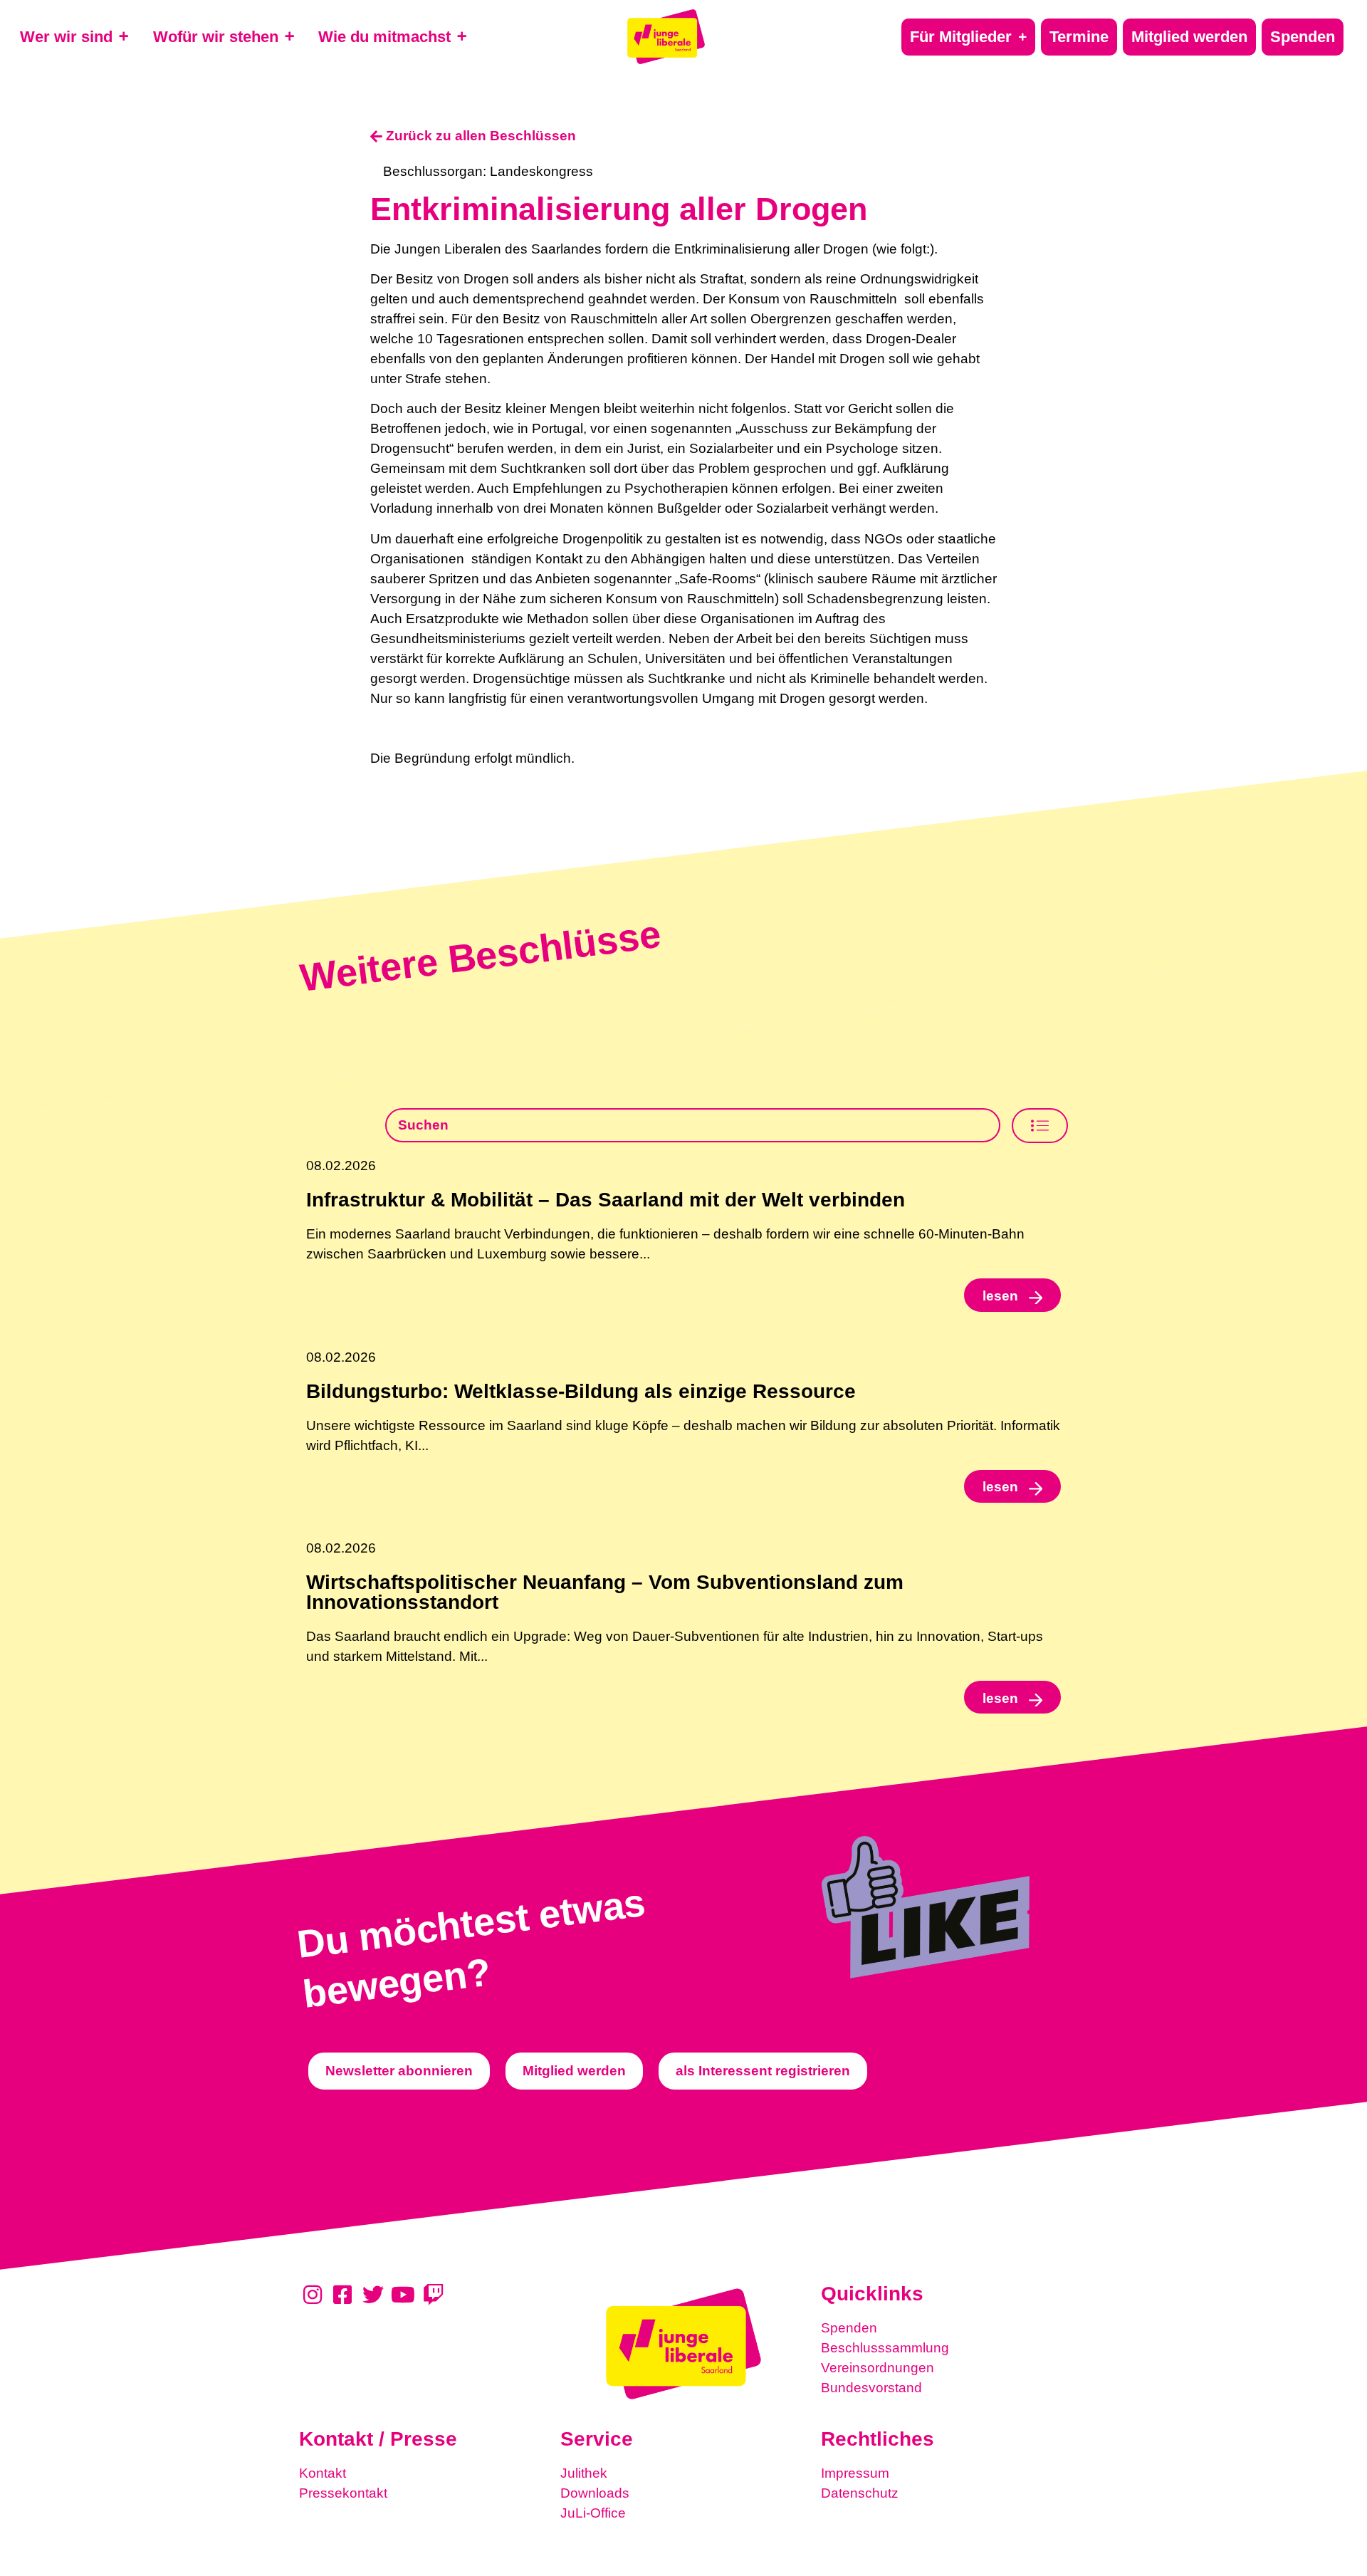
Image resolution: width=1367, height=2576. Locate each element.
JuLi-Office (593, 2513)
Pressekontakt (343, 2493)
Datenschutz (860, 2493)
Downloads (595, 2493)
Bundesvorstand (871, 2388)
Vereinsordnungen (878, 2368)
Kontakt (323, 2473)
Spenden (849, 2328)
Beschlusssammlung (885, 2348)
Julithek (584, 2473)
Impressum (855, 2473)
